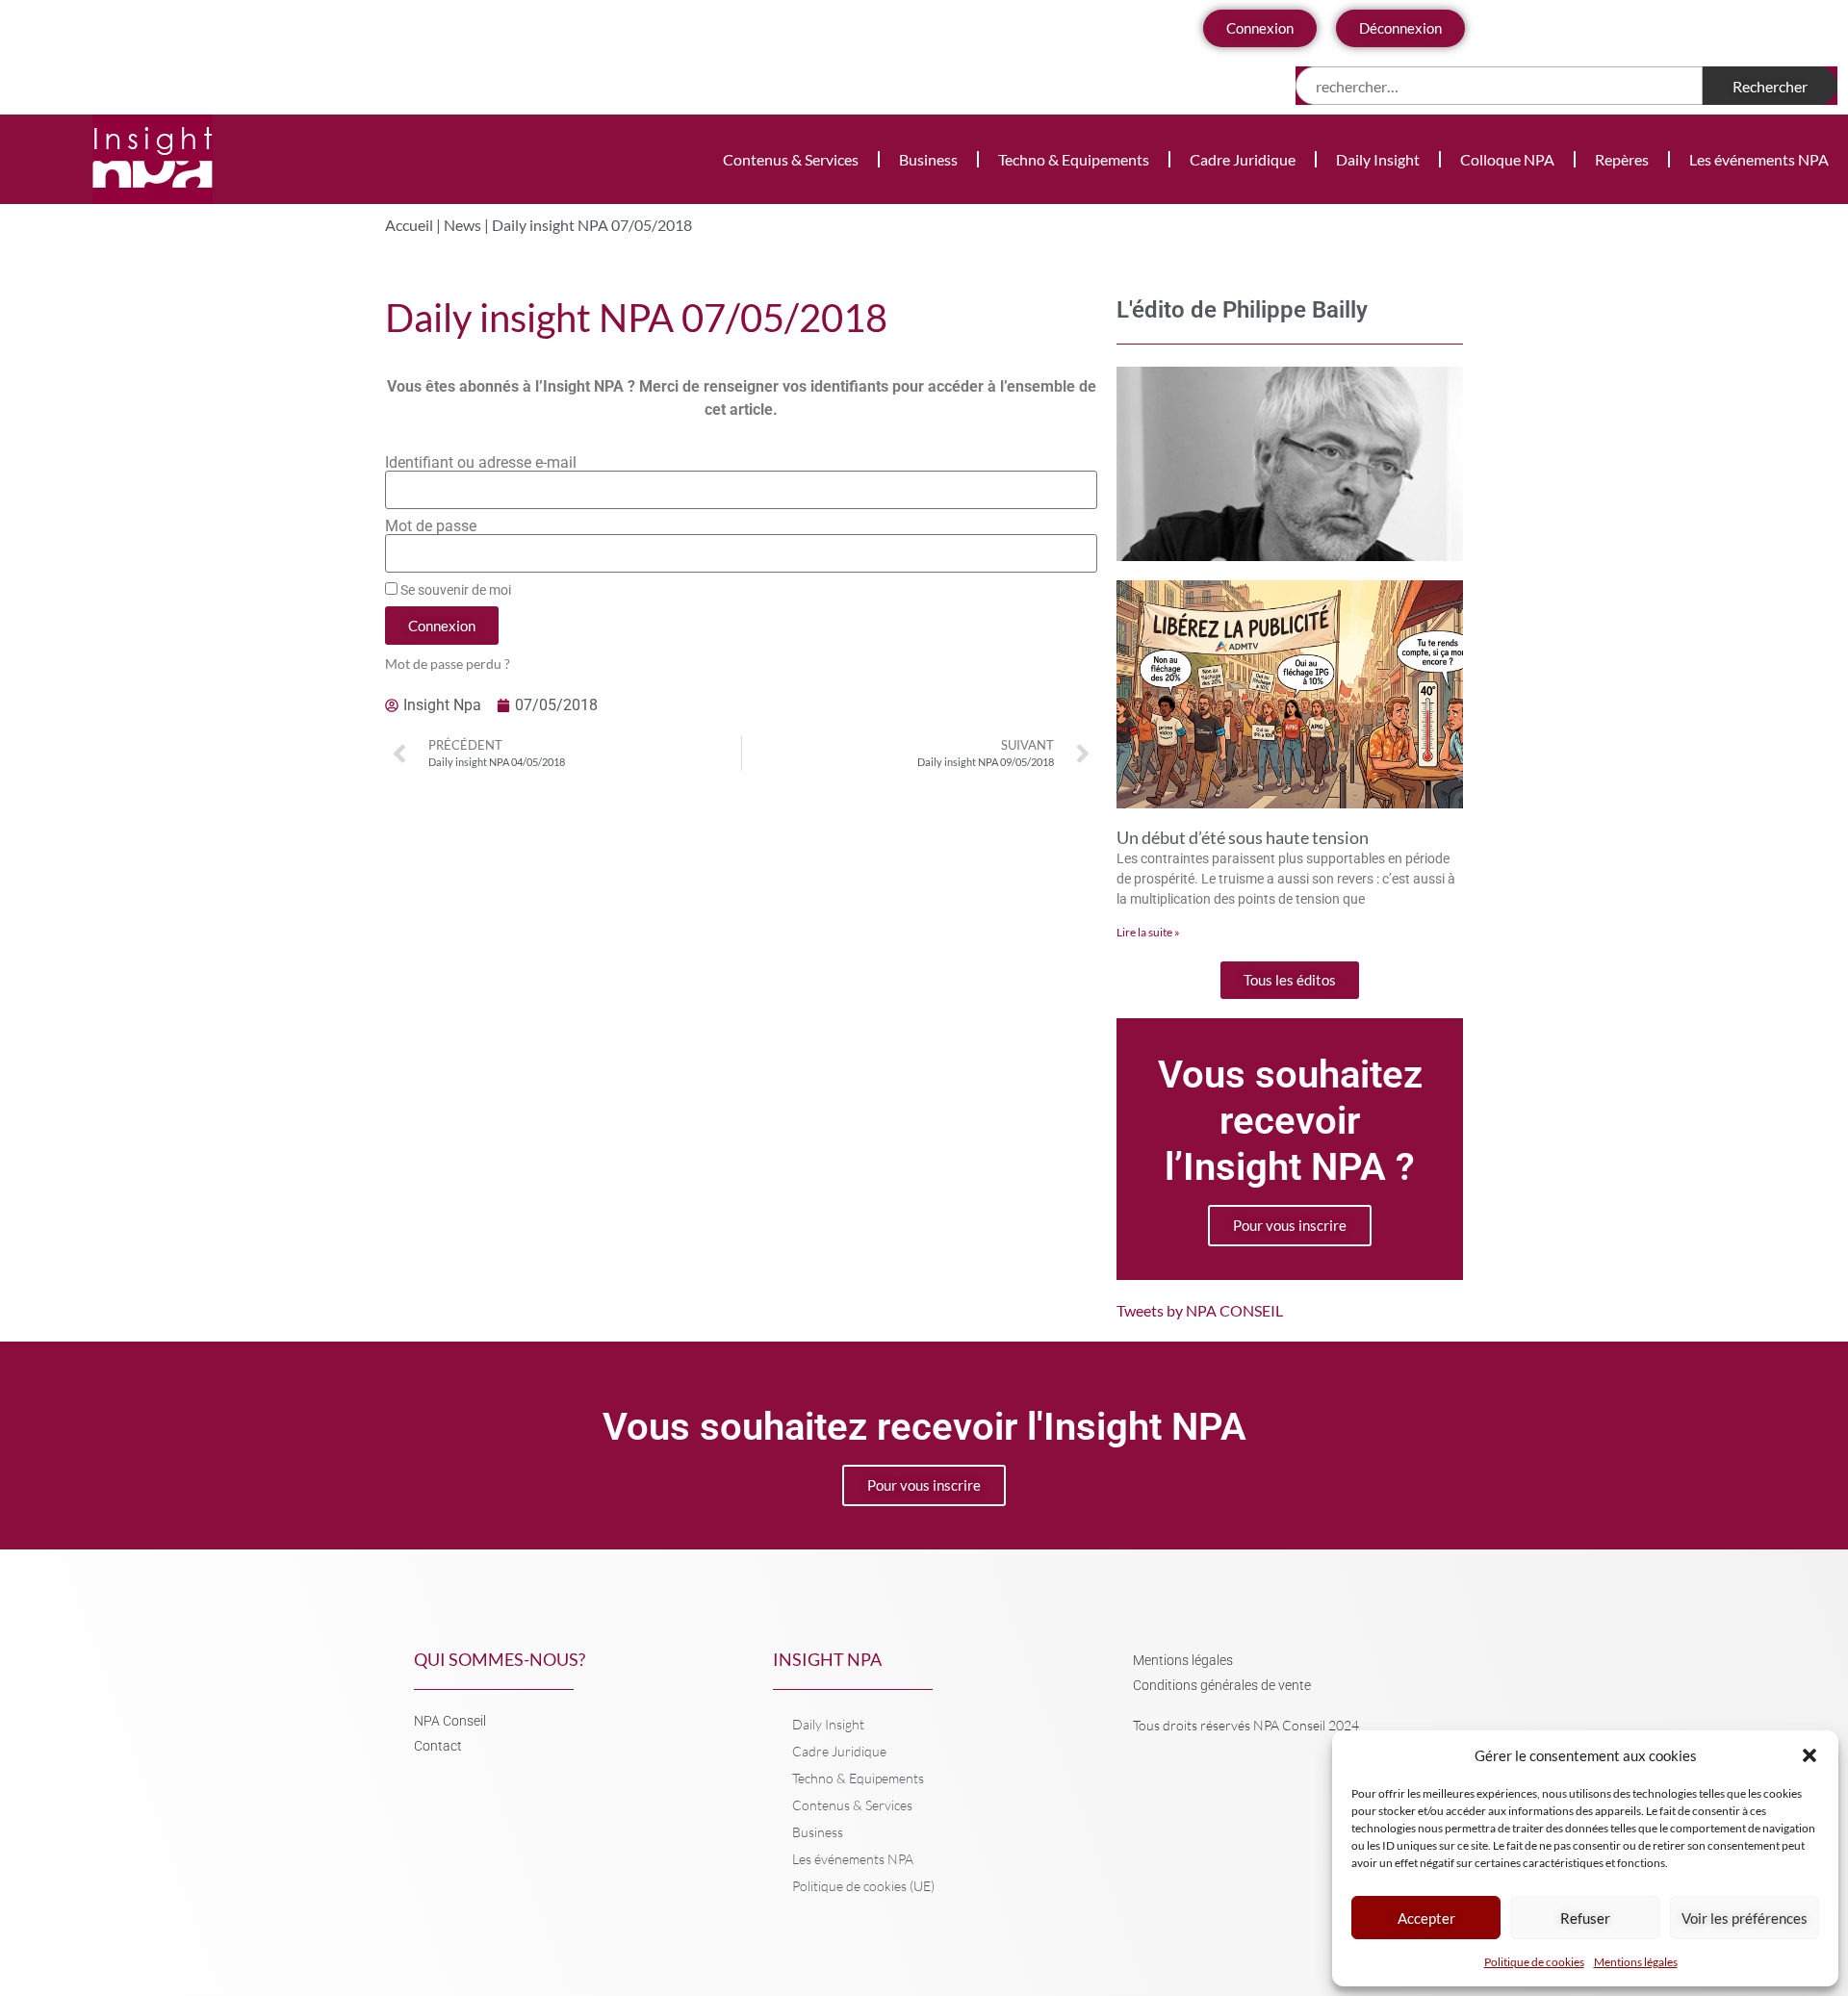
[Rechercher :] (1499, 86)
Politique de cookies (1534, 1962)
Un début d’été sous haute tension (1243, 837)
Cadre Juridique (1243, 159)
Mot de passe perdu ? (448, 664)
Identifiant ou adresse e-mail (481, 463)
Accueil (409, 225)
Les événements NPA (1759, 159)
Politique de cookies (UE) (863, 1886)
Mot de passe (431, 526)
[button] (1809, 1755)
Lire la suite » (1148, 932)
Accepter (1426, 1918)
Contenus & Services (791, 159)
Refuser (1585, 1918)
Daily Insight (1378, 159)
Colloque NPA (1507, 159)
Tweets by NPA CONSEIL (1200, 1310)
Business (928, 159)
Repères (1622, 159)
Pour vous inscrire (1290, 1225)
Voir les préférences (1745, 1918)
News (462, 225)
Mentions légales (1636, 1962)
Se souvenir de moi (454, 590)
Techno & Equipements (1074, 159)
